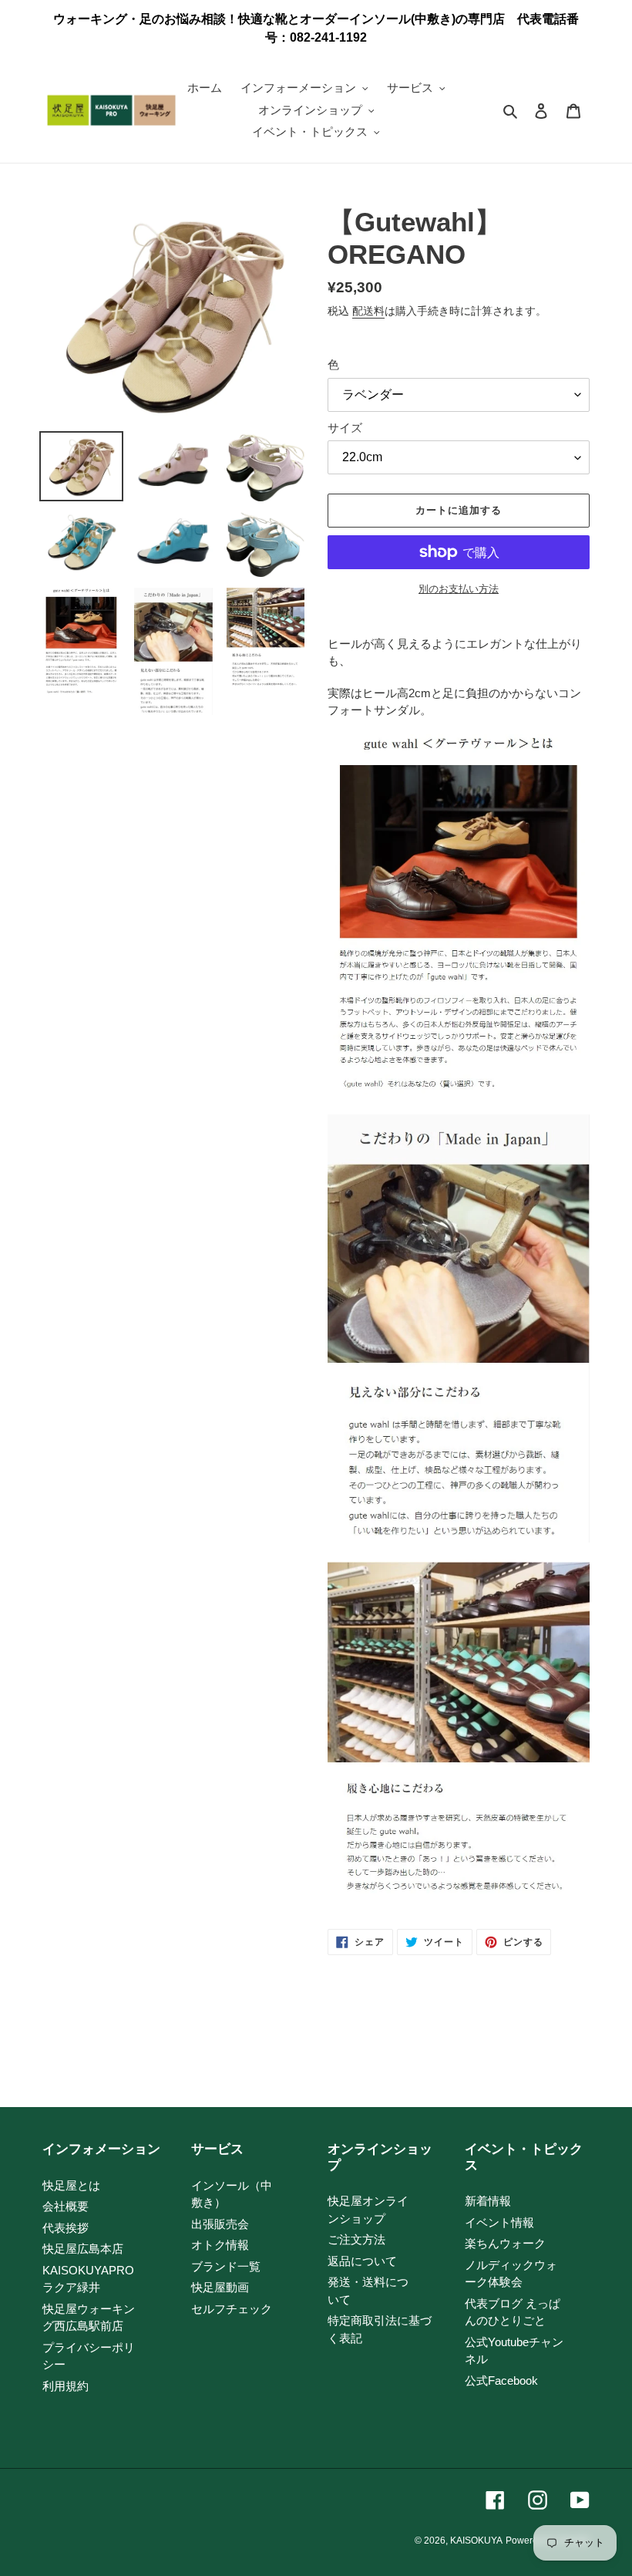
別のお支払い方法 (459, 589)
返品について (362, 2261)
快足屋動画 (220, 2287)
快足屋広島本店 (83, 2249)
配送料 (368, 311)
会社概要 (66, 2206)
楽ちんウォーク (505, 2243)
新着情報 (488, 2201)
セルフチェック (232, 2309)
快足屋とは (71, 2185)
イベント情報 (499, 2222)
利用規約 (66, 2386)
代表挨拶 (66, 2228)
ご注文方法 (356, 2239)
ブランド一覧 (226, 2266)
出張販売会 (220, 2224)
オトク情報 (220, 2245)
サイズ (345, 428)
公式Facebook (501, 2380)
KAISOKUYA (476, 2541)
